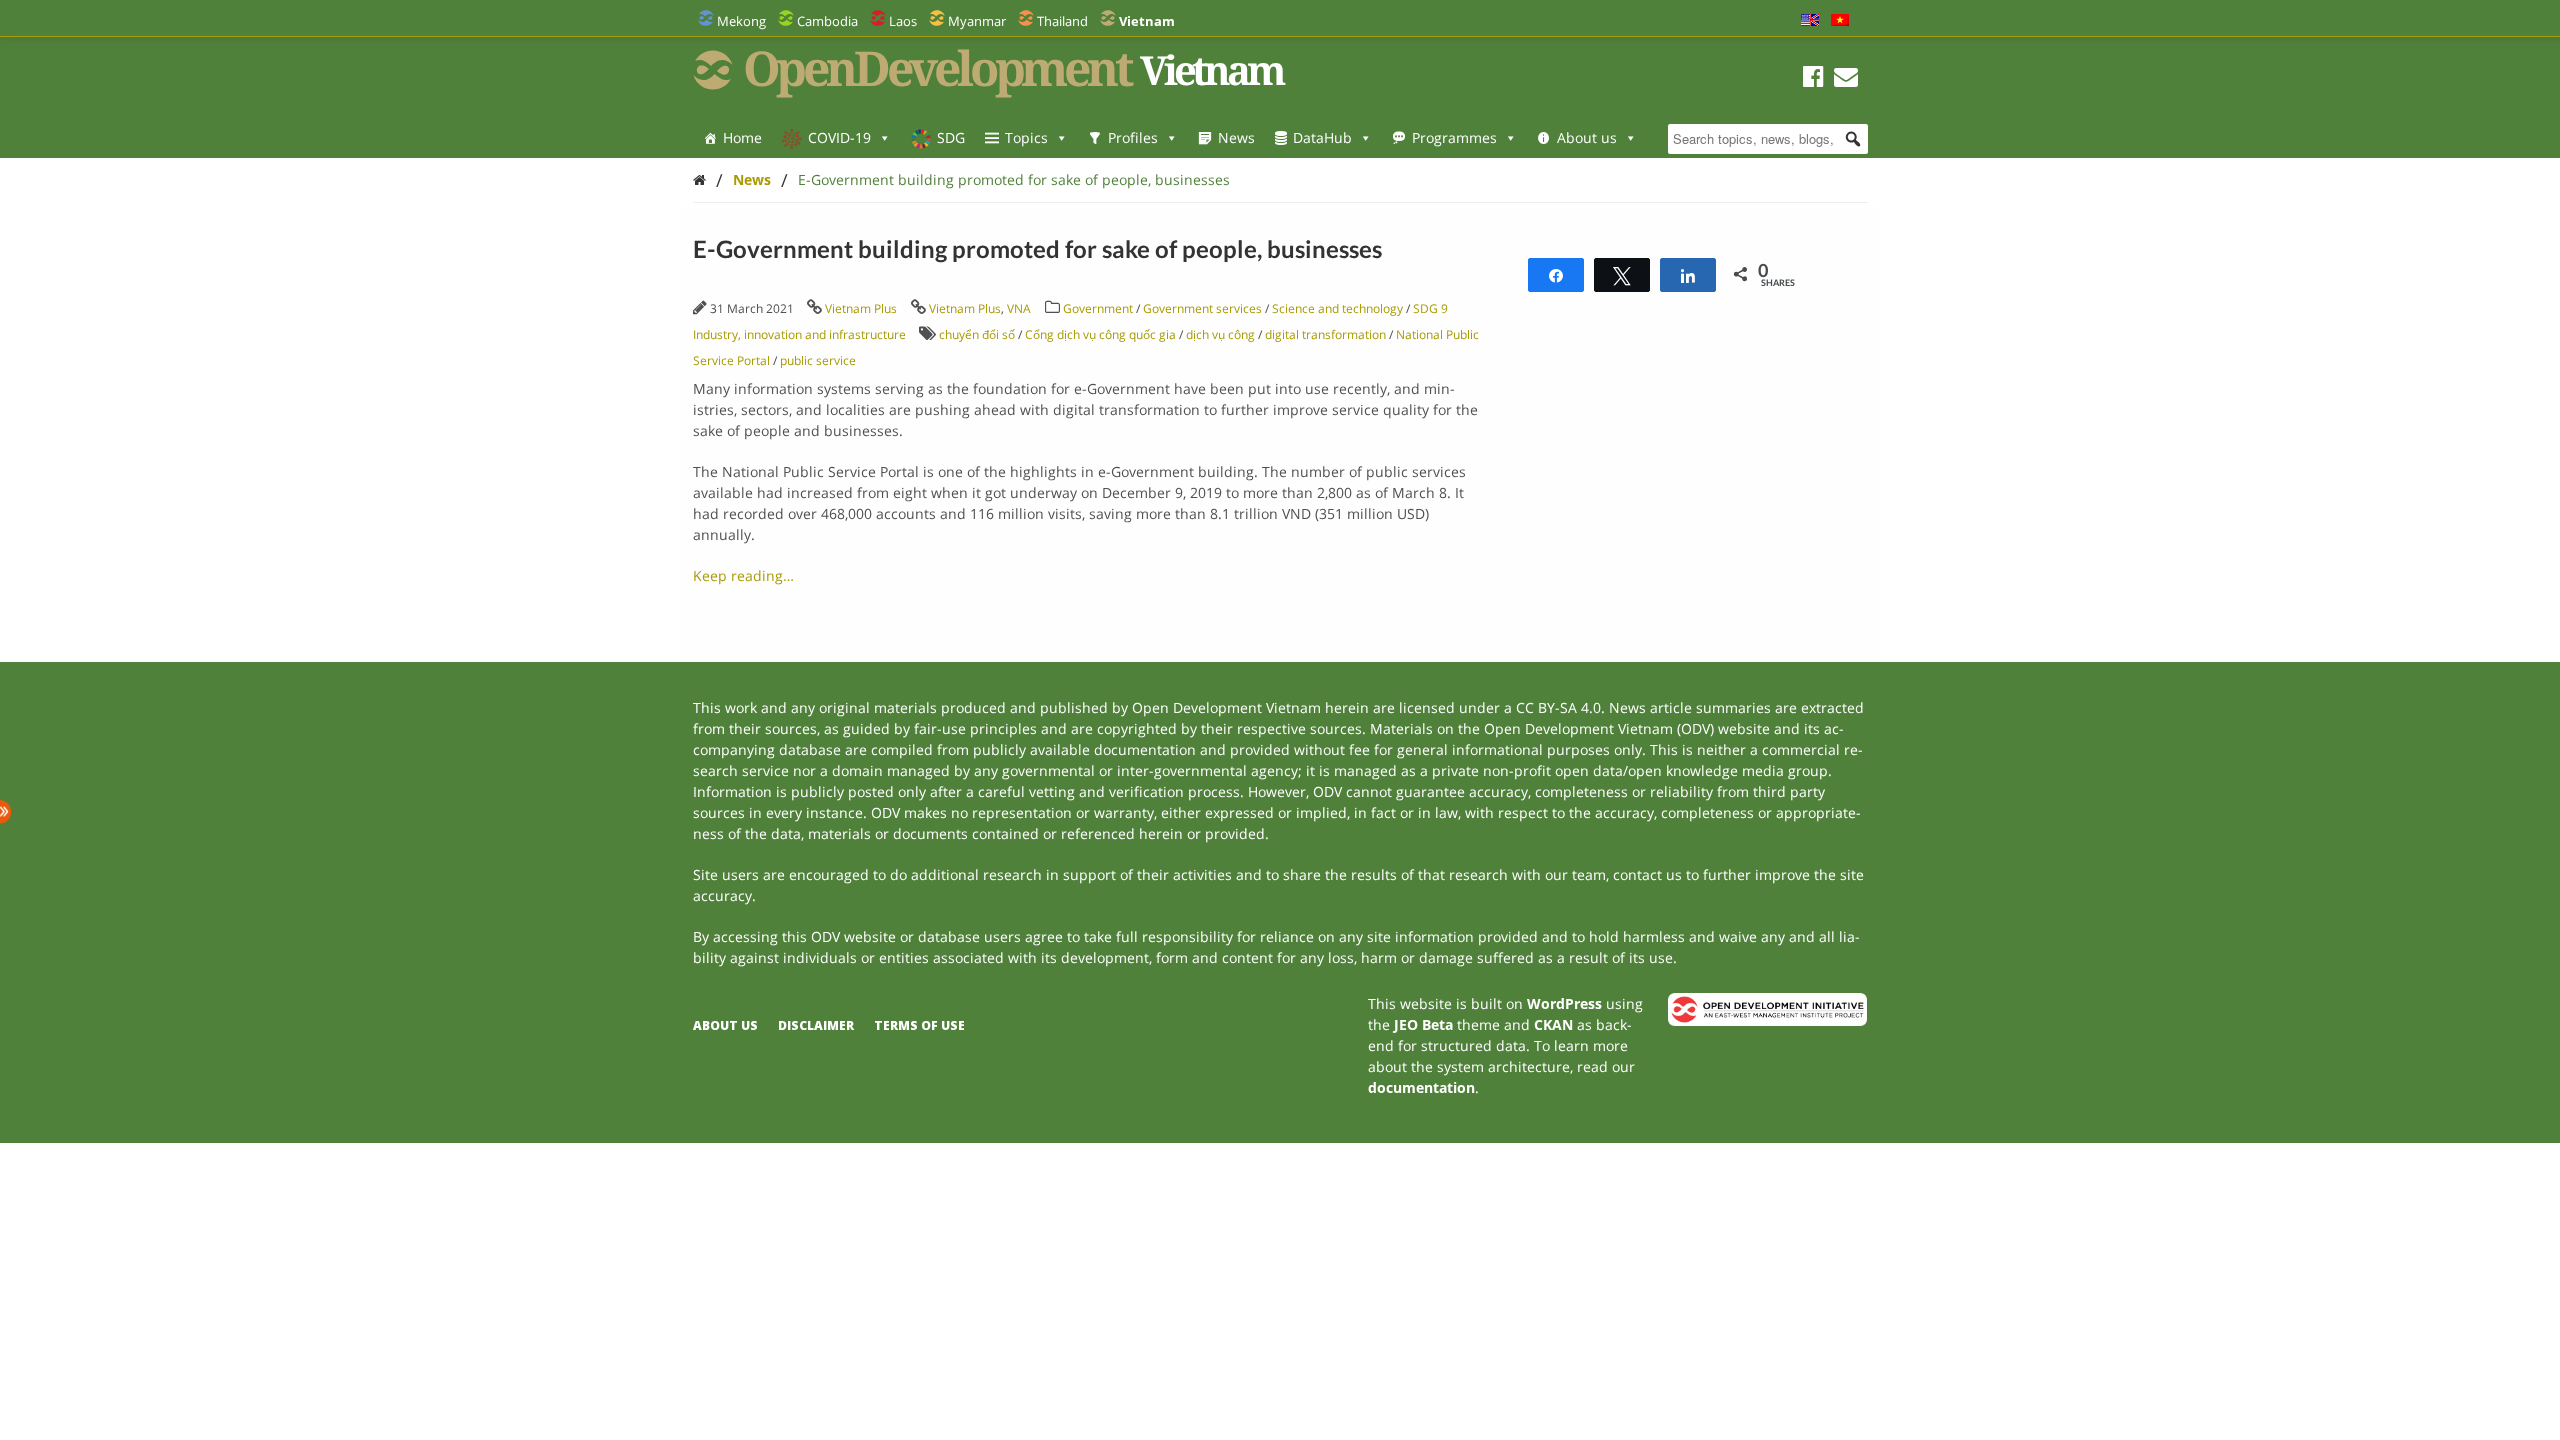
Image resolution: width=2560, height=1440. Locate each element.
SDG (951, 137)
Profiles (1133, 137)
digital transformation (1325, 334)
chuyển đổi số (977, 334)
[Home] (699, 179)
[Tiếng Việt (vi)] (1840, 21)
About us (1587, 137)
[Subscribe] (1846, 79)
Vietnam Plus (861, 308)
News (1236, 137)
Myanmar (977, 21)
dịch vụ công (1220, 334)
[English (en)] (1810, 21)
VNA (1019, 308)
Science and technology (1337, 308)
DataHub (1322, 137)
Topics (1026, 137)
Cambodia (827, 21)
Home (742, 137)
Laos (903, 21)
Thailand (1062, 21)
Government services (1202, 308)
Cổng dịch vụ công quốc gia (1100, 334)
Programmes (1454, 137)
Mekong (741, 21)
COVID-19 (839, 137)
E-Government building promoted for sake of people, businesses (1014, 179)
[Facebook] (1813, 79)
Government (1098, 308)
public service (818, 360)
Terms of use (919, 1025)
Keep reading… (743, 575)
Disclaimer (816, 1025)
